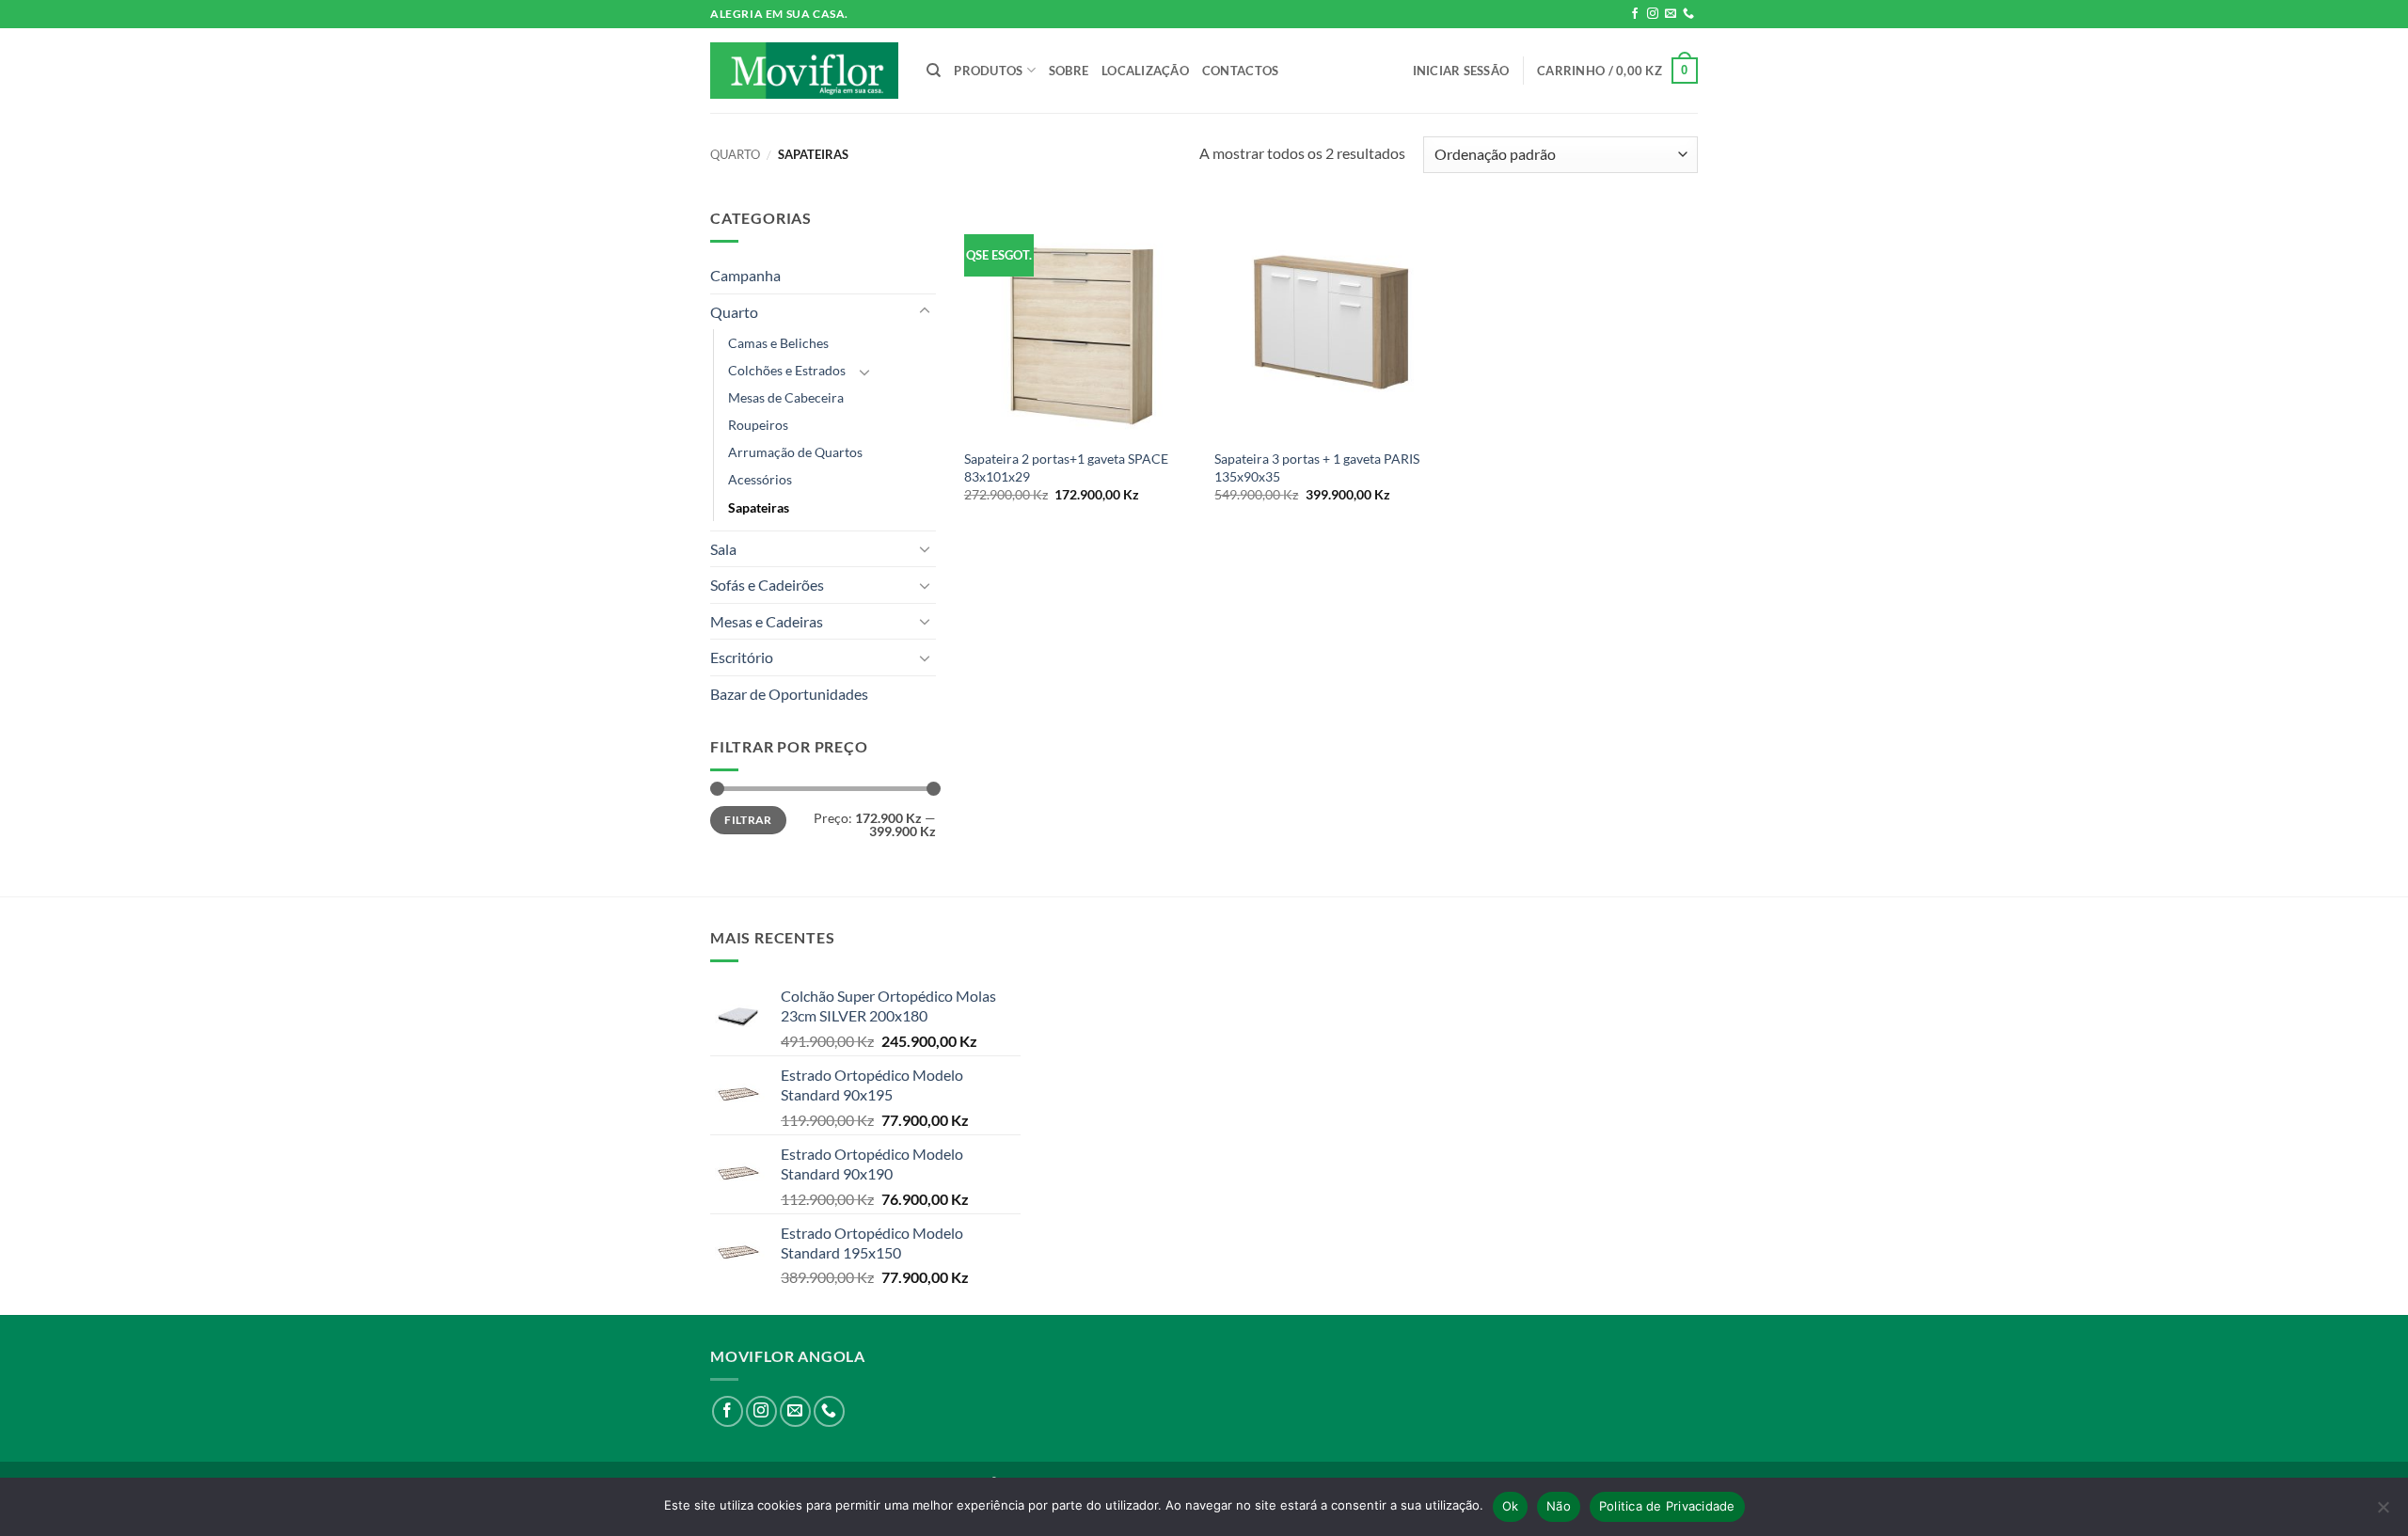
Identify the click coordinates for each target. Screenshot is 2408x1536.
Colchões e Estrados (787, 370)
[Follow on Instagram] (1653, 14)
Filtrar (748, 820)
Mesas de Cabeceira (786, 397)
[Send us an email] (1671, 14)
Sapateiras (759, 507)
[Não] (2383, 1512)
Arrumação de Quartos (795, 452)
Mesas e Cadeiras (767, 621)
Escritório (742, 657)
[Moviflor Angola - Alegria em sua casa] (804, 70)
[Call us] (1688, 14)
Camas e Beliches (778, 343)
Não (1559, 1506)
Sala (723, 549)
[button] (1461, 71)
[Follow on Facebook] (1635, 14)
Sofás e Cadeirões (767, 585)
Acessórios (760, 479)
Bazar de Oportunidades (789, 694)
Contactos (1240, 71)
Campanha (745, 275)
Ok (1511, 1506)
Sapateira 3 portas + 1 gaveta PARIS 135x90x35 (1317, 467)
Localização (1145, 71)
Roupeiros (758, 425)
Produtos (988, 71)
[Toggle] (925, 311)
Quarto (735, 154)
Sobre (1069, 71)
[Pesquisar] (934, 71)
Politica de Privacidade (1667, 1506)
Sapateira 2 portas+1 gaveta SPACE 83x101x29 (1066, 467)
